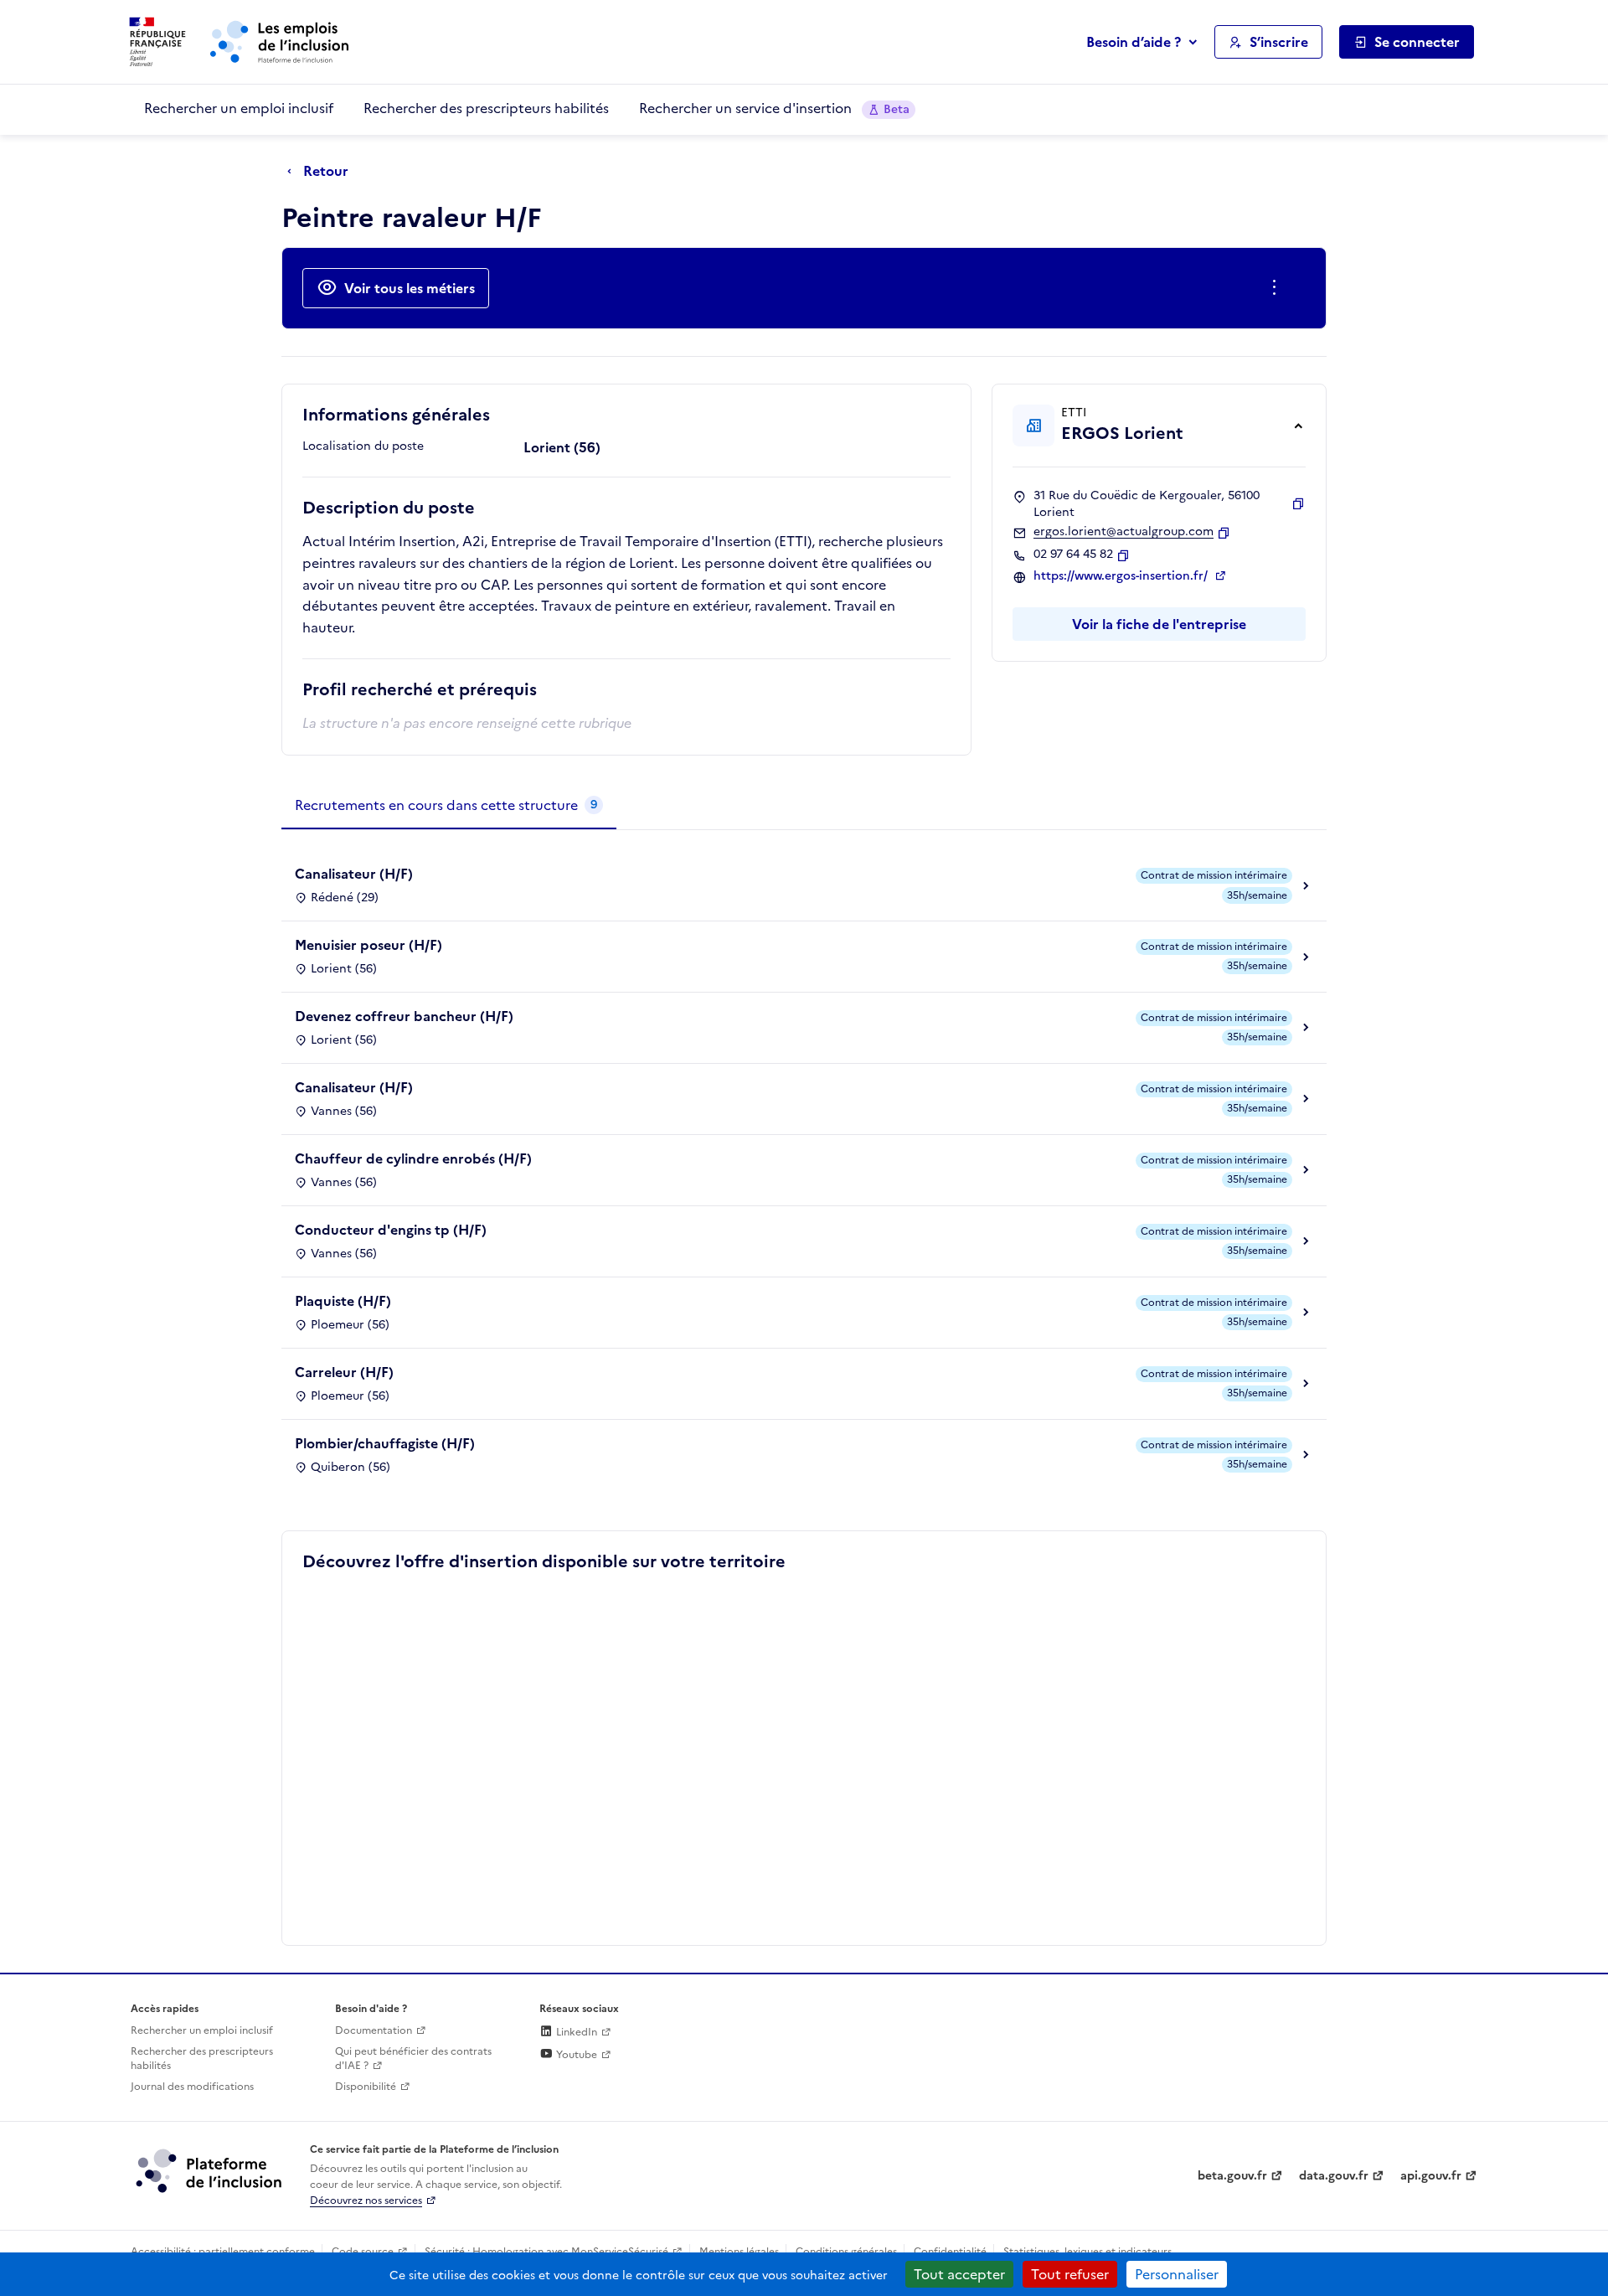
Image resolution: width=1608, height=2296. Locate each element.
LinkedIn (575, 2032)
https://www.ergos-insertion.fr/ (1122, 576)
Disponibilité (366, 2087)
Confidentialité (950, 2252)
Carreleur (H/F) (344, 1372)
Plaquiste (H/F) (343, 1301)
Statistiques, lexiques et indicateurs (1087, 2252)
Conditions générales (846, 2252)
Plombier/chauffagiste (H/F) (385, 1443)
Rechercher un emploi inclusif (239, 108)
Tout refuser (1070, 2274)
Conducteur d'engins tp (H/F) (391, 1230)
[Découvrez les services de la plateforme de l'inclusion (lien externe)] (210, 2170)
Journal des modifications (192, 2087)
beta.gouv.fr (1232, 2176)
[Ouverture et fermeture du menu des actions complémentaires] (1278, 288)
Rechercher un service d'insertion (774, 108)
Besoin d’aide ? (1134, 42)
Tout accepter (959, 2274)
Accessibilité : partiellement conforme (223, 2252)
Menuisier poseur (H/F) (368, 945)
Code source (363, 2252)
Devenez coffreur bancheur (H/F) (404, 1016)
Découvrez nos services (366, 2201)
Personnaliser (1177, 2274)
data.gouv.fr (1334, 2176)
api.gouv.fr (1431, 2176)
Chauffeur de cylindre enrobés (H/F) (413, 1158)
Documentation (374, 2030)
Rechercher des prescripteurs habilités (486, 108)
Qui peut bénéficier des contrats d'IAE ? (413, 2059)
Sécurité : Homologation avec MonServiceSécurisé (546, 2252)
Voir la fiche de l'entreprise (1159, 624)
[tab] (449, 806)
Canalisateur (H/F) (354, 874)
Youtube (575, 2055)
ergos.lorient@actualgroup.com (1124, 532)
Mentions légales (739, 2252)
